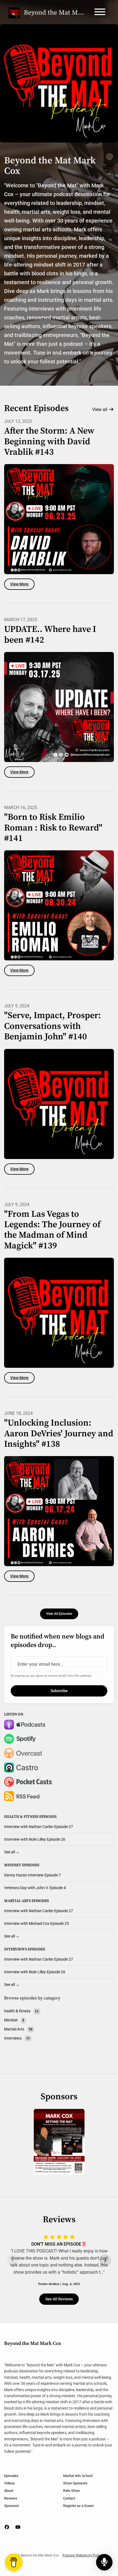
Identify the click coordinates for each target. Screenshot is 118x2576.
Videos (9, 2483)
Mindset (13, 1865)
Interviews (16, 1949)
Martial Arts (17, 1901)
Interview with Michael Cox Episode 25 (36, 1923)
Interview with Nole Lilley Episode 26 (35, 1839)
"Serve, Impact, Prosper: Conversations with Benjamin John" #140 (53, 1026)
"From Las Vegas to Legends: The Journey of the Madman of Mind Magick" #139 (52, 1230)
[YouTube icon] (18, 2527)
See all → (12, 1852)
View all (100, 409)
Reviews (11, 2498)
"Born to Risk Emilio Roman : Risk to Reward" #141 (53, 828)
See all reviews (59, 2299)
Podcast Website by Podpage (84, 2555)
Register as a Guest (78, 2506)
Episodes (11, 2476)
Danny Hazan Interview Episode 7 (33, 1875)
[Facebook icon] (7, 2527)
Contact (69, 2498)
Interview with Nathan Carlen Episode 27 (39, 1827)
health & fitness (21, 1817)
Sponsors (12, 2506)
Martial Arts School (78, 2476)
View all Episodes (59, 1614)
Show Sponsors (75, 2483)
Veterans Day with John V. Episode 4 (35, 1888)
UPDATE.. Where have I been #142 (50, 635)
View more (19, 584)
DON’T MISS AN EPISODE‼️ (59, 2244)
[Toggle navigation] (100, 13)
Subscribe (59, 1691)
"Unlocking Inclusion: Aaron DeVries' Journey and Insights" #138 (59, 1434)
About (9, 2491)
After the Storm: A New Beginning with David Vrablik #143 (49, 442)
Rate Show (71, 2491)
